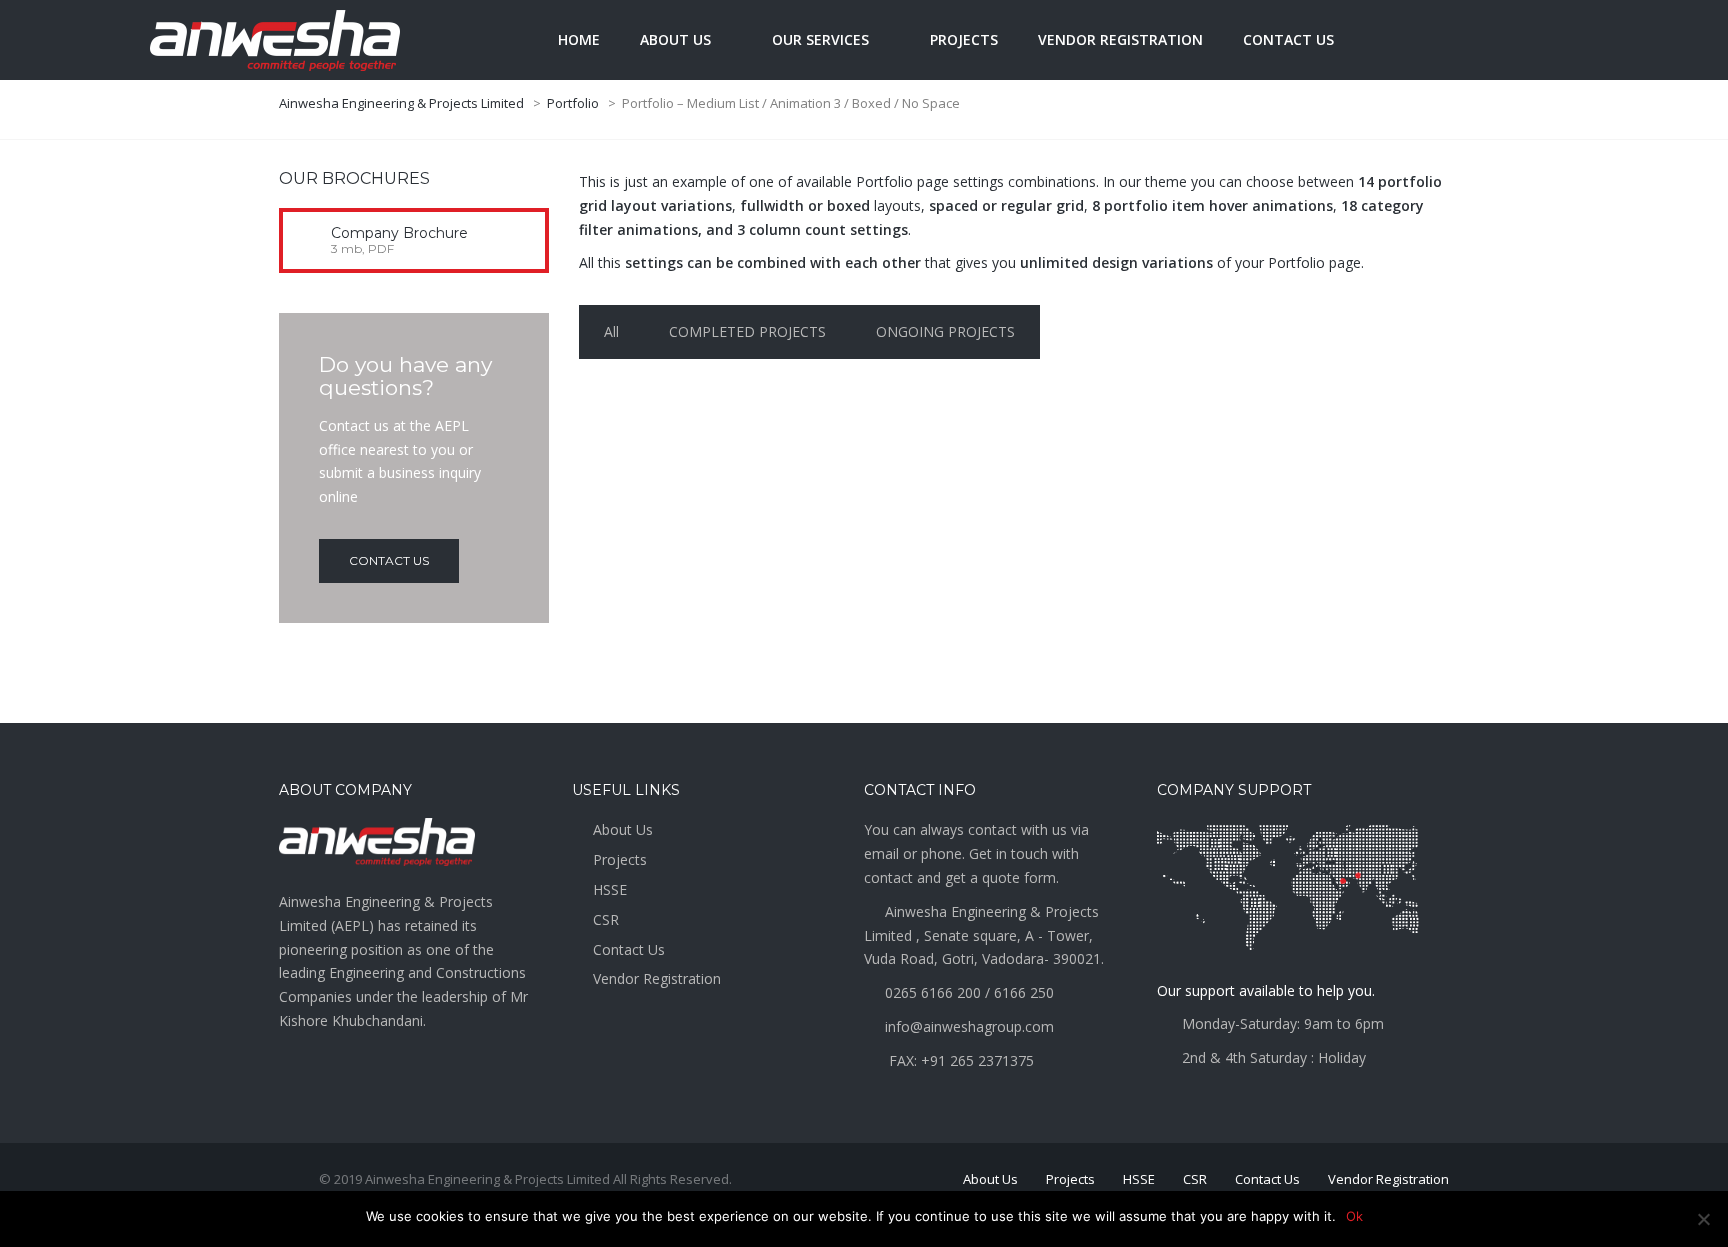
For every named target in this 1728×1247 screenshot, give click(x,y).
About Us (623, 829)
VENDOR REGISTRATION (1120, 39)
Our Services (820, 39)
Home (579, 39)
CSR (606, 919)
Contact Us (629, 949)
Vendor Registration (657, 978)
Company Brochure (399, 233)
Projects (964, 39)
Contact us (1288, 39)
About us (675, 39)
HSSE (610, 889)
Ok (1354, 1216)
